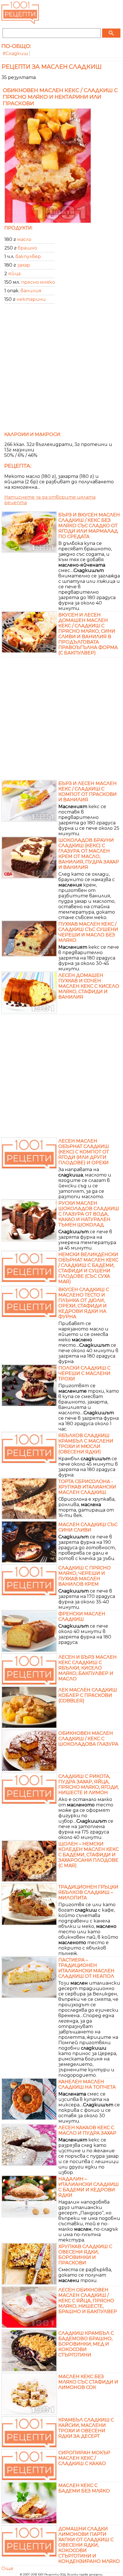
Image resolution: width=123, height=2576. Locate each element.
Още (7, 2568)
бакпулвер (28, 256)
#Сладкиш (15, 53)
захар (24, 265)
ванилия (31, 291)
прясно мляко (38, 282)
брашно (27, 248)
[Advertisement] (61, 370)
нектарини (31, 299)
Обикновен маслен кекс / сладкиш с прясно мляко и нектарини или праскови (60, 97)
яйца (14, 274)
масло (24, 239)
